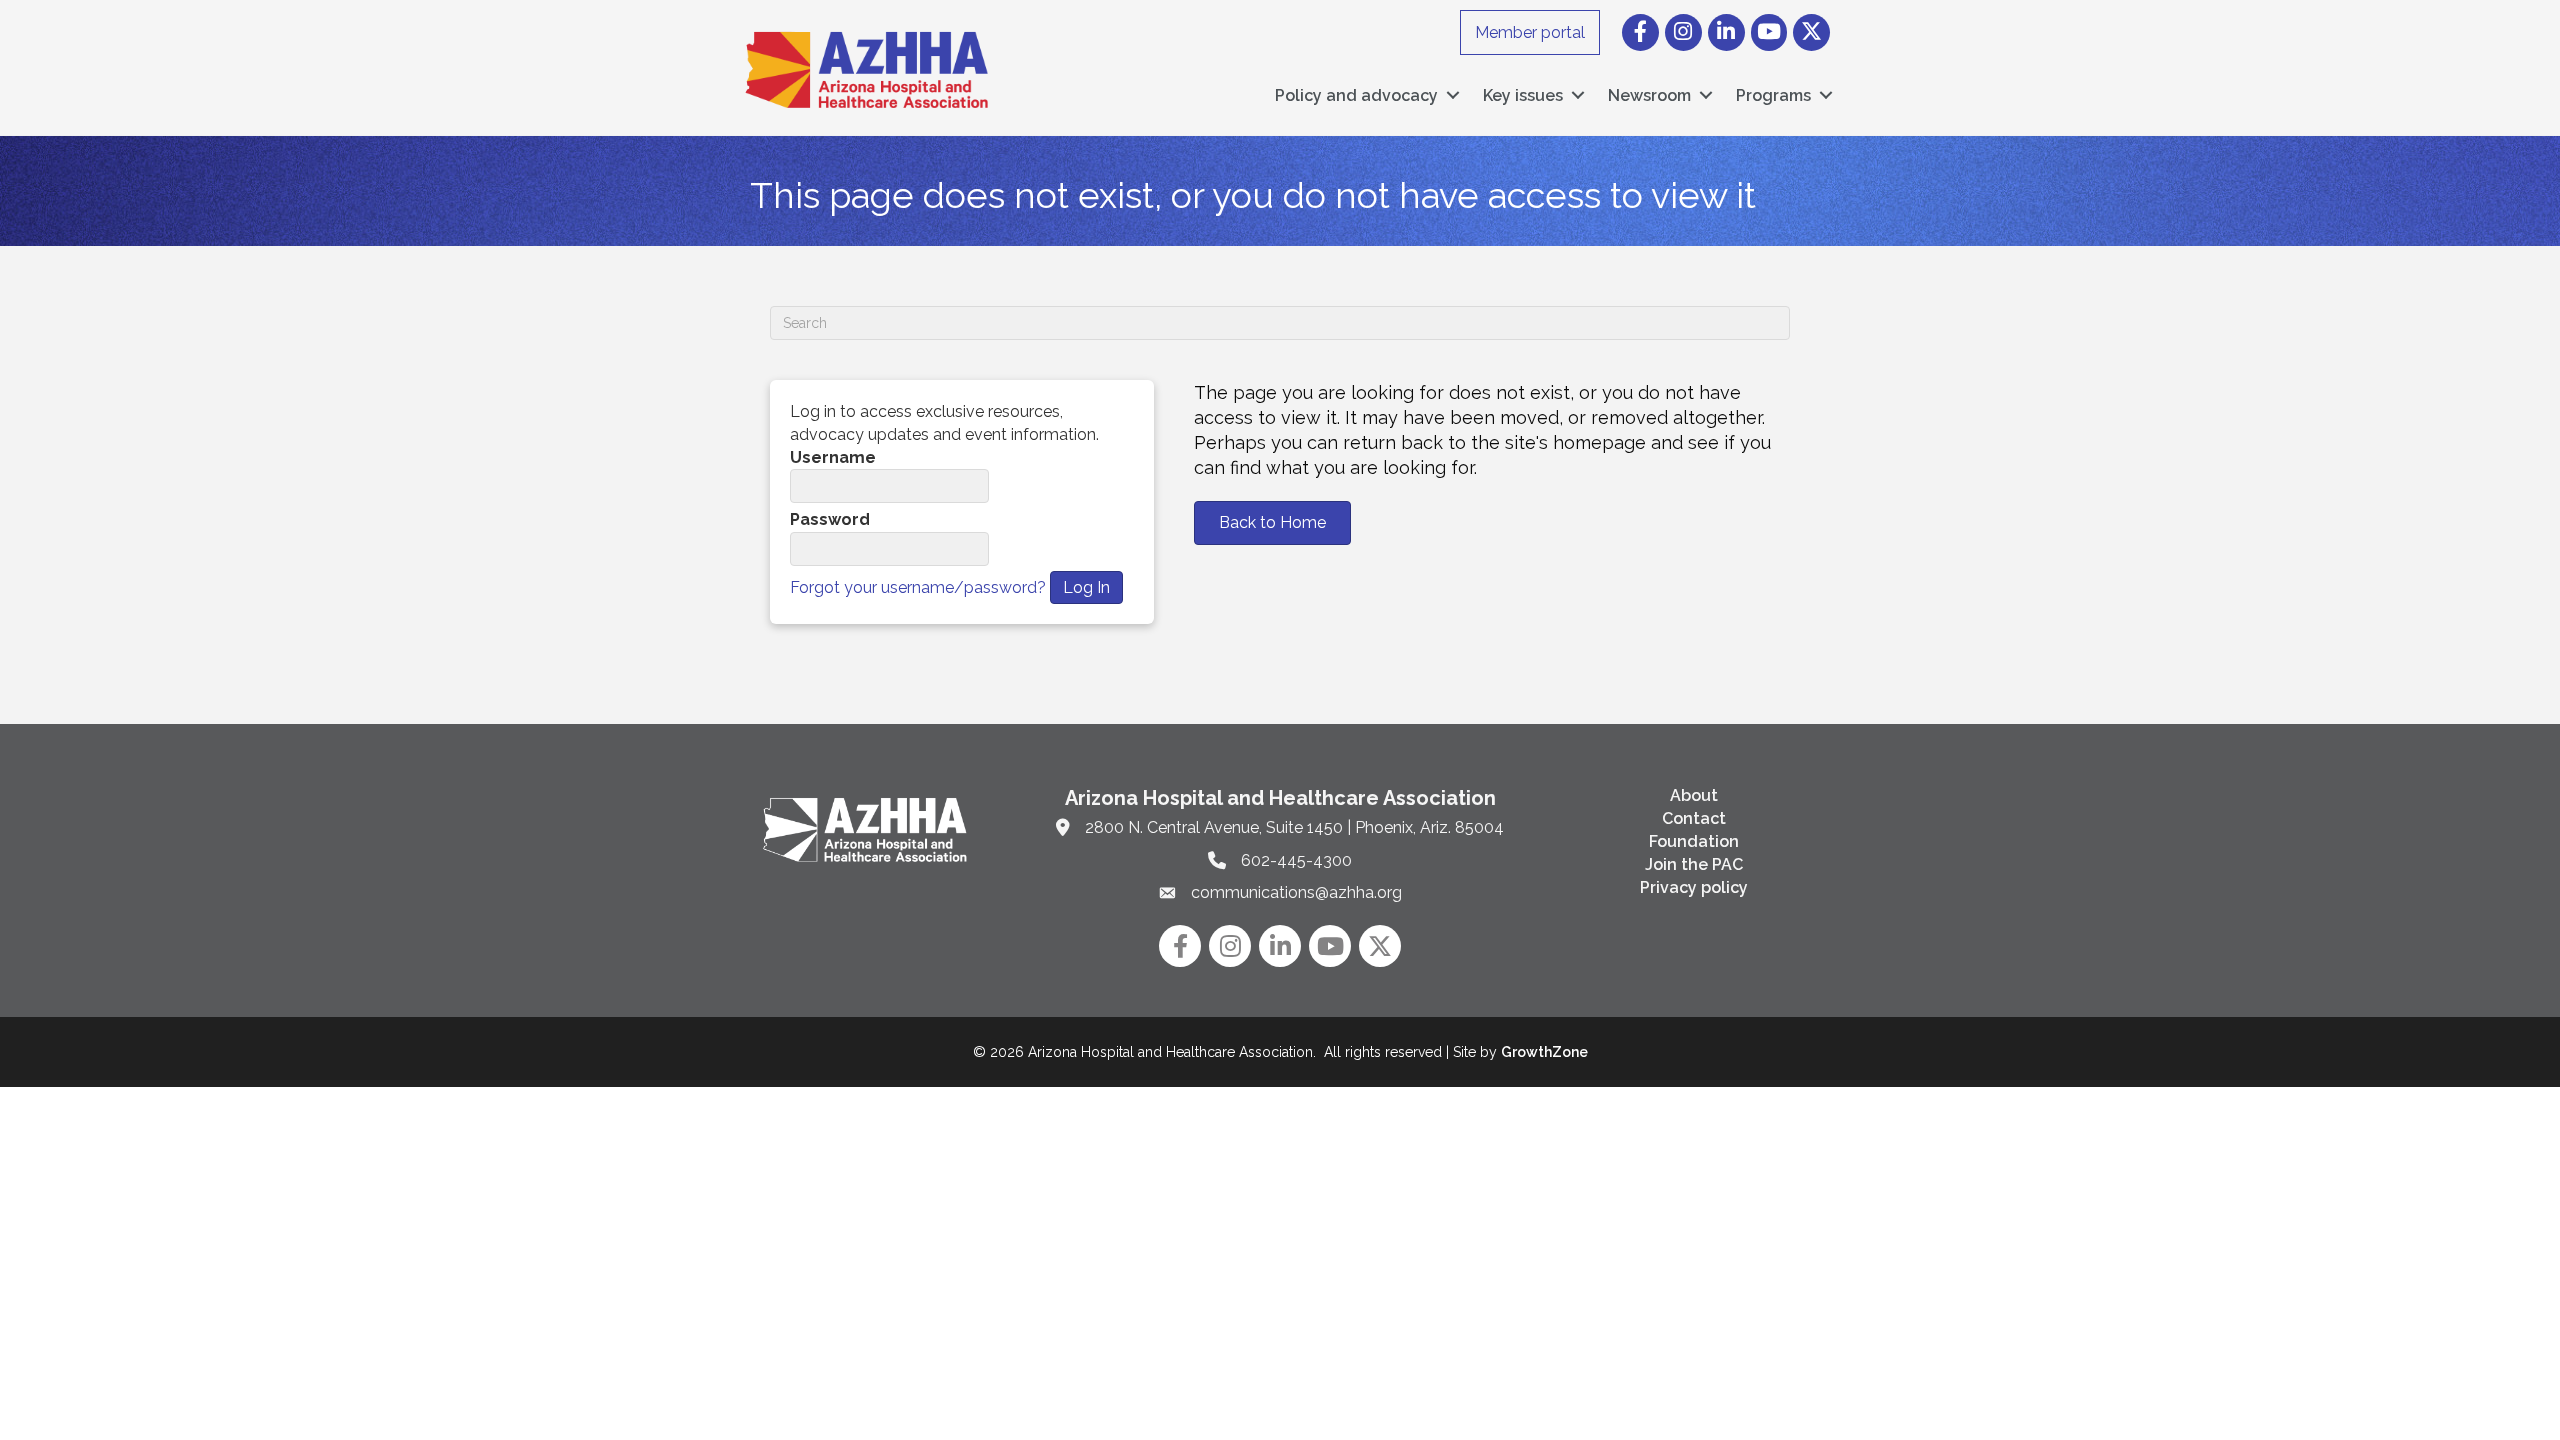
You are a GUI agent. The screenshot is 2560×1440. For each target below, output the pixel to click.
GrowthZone (1544, 1052)
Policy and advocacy (1356, 95)
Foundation (1694, 841)
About (1694, 795)
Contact (1694, 818)
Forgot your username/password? (918, 587)
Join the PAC (1694, 864)
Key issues (1523, 95)
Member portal (1530, 32)
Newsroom (1649, 95)
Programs (1773, 95)
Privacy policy (1694, 887)
